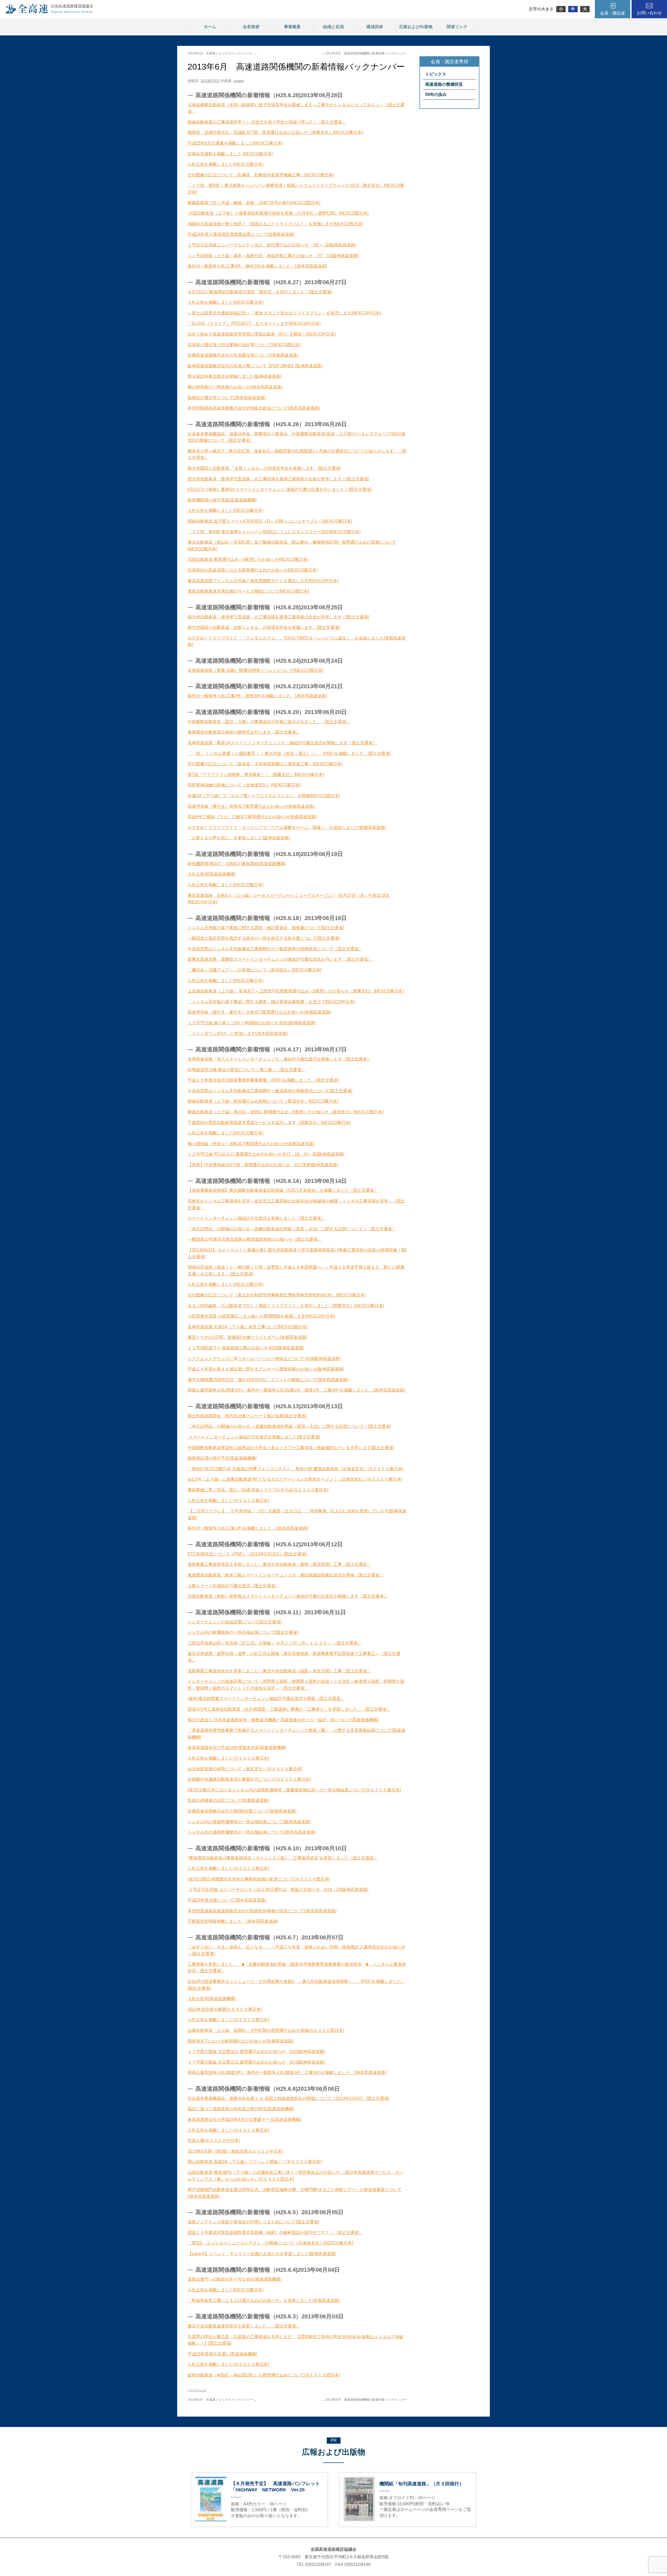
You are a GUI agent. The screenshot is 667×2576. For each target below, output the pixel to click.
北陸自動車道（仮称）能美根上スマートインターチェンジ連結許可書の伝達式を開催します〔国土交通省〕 (288, 1596)
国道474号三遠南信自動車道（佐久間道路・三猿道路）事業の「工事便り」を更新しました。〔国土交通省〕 (289, 1709)
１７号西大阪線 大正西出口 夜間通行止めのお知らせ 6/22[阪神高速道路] (256, 2052)
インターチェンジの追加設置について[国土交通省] (234, 1622)
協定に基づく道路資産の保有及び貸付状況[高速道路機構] (241, 2109)
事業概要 (292, 27)
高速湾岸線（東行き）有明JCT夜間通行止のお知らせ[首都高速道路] (251, 806)
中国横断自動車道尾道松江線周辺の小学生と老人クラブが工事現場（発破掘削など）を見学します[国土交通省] (291, 1448)
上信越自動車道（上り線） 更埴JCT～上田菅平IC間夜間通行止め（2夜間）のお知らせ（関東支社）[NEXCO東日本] (296, 991)
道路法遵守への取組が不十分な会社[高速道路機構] (234, 2279)
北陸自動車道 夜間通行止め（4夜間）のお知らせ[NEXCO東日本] (248, 559)
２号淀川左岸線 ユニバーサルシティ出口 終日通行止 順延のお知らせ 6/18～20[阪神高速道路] (278, 1889)
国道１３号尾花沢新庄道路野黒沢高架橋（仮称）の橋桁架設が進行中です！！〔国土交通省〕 (275, 2233)
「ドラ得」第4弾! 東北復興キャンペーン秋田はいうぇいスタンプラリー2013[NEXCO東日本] (274, 532)
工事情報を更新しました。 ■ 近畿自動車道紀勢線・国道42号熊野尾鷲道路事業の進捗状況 (275, 1964)
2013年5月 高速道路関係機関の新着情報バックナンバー (364, 53)
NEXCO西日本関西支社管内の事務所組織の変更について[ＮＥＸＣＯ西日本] (259, 1879)
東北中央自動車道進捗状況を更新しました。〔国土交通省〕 (244, 2326)
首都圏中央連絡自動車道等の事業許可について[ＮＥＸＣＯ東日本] (249, 1779)
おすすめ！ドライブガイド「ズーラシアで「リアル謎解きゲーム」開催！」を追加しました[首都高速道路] (287, 827)
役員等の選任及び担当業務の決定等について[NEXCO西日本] (244, 345)
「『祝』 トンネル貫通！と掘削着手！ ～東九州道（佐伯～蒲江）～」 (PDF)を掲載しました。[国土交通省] (289, 753)
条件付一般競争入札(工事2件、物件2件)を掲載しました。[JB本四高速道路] (257, 266)
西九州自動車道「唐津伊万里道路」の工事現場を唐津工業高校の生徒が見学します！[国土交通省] (278, 479)
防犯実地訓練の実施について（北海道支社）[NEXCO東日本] (244, 785)
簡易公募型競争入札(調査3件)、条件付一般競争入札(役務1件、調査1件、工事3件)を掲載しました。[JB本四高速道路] (296, 1390)
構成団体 (375, 27)
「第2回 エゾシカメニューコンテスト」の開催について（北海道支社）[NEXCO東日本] (270, 2243)
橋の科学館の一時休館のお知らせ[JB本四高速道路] (235, 387)
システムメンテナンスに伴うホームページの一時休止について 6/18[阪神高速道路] (264, 1359)
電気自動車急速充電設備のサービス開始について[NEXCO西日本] (248, 591)
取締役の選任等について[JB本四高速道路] (227, 398)
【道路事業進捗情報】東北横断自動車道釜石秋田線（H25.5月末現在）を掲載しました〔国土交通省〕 (283, 1190)
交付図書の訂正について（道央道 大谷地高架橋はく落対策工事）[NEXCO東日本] (265, 764)
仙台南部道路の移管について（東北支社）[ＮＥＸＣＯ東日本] (245, 1769)
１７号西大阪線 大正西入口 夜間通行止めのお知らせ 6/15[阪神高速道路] (256, 2062)
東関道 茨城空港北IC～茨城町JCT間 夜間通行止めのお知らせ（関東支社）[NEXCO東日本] (275, 132)
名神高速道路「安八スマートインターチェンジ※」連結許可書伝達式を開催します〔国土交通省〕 (279, 1059)
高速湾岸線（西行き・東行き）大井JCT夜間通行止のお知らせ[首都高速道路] (259, 1012)
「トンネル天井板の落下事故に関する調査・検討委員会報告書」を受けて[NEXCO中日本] (271, 1002)
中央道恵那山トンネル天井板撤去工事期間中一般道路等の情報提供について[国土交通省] (270, 1091)
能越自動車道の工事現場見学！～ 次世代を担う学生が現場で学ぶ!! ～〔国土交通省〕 (267, 122)
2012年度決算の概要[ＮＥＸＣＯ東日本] (225, 2009)
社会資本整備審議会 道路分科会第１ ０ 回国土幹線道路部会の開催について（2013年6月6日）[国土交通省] (288, 2098)
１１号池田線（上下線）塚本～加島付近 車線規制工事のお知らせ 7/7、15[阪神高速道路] (273, 256)
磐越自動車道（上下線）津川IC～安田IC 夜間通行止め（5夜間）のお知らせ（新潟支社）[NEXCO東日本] (285, 1112)
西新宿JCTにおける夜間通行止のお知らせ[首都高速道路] (240, 2041)
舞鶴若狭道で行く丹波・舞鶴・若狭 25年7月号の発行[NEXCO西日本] (254, 203)
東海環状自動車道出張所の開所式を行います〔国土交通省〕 (244, 732)
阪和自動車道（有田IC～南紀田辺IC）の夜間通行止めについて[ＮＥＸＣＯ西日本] (264, 2375)
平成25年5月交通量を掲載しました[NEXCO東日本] (235, 143)
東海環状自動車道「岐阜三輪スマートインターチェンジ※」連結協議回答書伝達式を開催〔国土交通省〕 (286, 1575)
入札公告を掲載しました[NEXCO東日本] (225, 164)
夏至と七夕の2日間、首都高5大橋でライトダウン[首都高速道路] (247, 1337)
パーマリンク (197, 2390)
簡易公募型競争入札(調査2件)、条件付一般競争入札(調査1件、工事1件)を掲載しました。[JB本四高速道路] (287, 2073)
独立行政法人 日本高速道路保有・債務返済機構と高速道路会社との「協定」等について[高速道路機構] (283, 1720)
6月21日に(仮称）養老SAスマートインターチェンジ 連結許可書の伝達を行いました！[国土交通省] (280, 489)
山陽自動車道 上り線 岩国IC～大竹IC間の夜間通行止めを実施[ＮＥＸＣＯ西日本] (266, 2030)
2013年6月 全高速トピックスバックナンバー (222, 53)
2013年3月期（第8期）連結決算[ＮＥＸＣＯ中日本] (235, 2151)
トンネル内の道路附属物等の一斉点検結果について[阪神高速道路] (249, 1822)
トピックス (436, 74)
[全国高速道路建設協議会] (49, 12)
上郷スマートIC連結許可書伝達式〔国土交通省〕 (233, 1586)
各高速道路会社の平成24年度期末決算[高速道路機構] (237, 1748)
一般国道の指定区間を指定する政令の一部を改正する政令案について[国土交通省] (264, 938)
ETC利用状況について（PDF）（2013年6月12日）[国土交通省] (247, 1554)
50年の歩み (436, 94)
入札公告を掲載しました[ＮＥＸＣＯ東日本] (228, 1501)
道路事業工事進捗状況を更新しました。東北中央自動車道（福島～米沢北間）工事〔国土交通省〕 (279, 1671)
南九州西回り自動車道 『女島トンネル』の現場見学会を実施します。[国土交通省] (264, 468)
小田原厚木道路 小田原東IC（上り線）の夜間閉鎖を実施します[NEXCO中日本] (261, 1316)
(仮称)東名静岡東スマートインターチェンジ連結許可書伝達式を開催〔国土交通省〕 (266, 1699)
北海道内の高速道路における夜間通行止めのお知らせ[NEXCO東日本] (252, 570)
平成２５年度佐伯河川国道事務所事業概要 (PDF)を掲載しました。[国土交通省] (263, 1080)
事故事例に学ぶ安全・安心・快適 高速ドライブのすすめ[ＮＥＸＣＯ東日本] (258, 1490)
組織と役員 (333, 27)
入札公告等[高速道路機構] (212, 874)
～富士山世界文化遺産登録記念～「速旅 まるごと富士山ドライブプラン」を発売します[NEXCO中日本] (284, 313)
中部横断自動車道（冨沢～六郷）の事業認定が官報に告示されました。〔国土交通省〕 (269, 722)
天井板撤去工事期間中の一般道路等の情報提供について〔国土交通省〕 (296, 949)
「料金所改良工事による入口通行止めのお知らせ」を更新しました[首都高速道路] (264, 2301)
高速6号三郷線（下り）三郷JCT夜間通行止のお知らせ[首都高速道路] (252, 817)
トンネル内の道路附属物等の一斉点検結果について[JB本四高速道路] (252, 1832)
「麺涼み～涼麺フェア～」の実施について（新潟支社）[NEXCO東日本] (255, 970)
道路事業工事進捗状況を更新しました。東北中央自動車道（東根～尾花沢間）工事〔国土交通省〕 (279, 1564)
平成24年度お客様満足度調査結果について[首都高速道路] (241, 234)
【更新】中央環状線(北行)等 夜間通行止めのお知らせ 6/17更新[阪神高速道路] (263, 1165)
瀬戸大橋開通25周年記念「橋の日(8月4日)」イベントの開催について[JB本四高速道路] (268, 1380)
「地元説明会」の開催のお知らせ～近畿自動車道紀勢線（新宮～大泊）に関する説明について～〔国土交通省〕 (292, 1229)
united (239, 81)
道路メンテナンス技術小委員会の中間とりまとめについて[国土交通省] (253, 2222)
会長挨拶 (251, 27)
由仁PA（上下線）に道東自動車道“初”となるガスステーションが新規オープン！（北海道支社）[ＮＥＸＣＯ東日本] (295, 1479)
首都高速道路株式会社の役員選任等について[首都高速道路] (243, 355)
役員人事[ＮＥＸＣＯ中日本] (214, 2141)
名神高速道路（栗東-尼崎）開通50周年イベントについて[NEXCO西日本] (255, 670)
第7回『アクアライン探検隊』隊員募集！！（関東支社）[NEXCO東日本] (256, 775)
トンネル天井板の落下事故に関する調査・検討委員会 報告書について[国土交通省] (266, 928)
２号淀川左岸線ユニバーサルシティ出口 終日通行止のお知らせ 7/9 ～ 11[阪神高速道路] (272, 245)
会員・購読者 (613, 13)
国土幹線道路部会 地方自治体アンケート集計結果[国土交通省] (247, 1416)
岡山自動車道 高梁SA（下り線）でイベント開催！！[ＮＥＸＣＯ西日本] (255, 2162)
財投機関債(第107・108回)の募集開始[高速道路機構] (237, 864)
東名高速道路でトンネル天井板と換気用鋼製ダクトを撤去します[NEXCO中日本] (263, 581)
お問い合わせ (649, 13)
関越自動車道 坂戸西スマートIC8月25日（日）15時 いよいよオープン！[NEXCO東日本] (270, 521)
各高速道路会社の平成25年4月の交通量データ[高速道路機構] (244, 2119)
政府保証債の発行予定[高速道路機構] (222, 1458)
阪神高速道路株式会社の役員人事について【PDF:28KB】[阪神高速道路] (255, 366)
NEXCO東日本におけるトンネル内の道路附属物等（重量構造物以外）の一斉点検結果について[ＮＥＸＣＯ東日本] (294, 1790)
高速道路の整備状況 (444, 84)
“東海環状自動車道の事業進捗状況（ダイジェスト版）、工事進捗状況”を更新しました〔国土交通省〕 (283, 1858)
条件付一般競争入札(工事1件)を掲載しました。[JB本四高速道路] (248, 1528)
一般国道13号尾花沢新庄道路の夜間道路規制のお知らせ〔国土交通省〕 (255, 1239)
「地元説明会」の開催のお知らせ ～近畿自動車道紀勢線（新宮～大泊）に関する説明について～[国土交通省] (289, 1426)
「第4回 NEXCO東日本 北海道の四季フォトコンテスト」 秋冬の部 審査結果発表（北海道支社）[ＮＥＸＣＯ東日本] (295, 1469)
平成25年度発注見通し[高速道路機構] (222, 2354)
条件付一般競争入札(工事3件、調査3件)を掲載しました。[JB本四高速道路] (257, 696)
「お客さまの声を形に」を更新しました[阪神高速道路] (239, 838)
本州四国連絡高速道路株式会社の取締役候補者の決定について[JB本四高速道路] (262, 1911)
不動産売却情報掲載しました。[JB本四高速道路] (233, 1921)
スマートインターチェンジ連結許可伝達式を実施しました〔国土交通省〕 (256, 1218)
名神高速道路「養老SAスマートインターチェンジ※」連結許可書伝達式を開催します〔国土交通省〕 (282, 743)
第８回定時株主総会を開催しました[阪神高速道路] (234, 376)
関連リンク (457, 27)
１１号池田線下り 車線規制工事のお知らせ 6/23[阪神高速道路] (246, 1348)
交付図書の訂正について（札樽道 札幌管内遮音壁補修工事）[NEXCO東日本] (261, 175)
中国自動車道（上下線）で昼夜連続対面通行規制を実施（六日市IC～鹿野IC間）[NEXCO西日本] (278, 213)
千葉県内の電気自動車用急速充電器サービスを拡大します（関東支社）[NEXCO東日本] (269, 1123)
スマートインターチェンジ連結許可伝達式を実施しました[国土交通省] (254, 1437)
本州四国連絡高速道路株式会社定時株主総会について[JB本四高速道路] (254, 408)
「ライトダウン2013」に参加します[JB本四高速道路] (237, 1033)
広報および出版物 (416, 27)
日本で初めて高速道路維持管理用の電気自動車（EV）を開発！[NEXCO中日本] (262, 334)
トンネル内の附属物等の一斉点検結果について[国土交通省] (243, 1632)
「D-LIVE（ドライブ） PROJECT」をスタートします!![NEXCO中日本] (254, 323)
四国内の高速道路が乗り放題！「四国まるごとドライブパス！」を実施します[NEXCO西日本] (275, 224)
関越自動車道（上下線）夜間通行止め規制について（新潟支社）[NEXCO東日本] (263, 1101)
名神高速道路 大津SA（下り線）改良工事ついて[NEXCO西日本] (248, 1327)
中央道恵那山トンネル (208, 949)
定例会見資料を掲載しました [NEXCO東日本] (230, 154)
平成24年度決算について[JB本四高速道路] (227, 1900)
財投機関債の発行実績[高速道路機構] (222, 500)
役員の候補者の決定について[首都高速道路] (228, 1800)
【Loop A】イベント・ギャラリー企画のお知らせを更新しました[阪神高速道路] (262, 2254)
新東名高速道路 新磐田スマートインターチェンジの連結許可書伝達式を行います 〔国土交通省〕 (280, 959)
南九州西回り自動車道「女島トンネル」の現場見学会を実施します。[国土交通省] (264, 627)
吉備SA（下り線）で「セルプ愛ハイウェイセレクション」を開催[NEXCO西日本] (264, 796)
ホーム (210, 27)
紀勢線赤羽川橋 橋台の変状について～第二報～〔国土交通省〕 (246, 1070)
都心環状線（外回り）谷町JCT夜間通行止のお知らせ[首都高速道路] (251, 1144)
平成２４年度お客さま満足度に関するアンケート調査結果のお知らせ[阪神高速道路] (266, 1369)
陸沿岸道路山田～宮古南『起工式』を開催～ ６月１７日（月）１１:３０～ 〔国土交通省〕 (277, 1643)
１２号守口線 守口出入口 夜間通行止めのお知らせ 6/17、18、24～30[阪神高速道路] (266, 1154)
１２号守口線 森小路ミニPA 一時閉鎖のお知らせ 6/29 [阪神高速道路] (252, 1023)
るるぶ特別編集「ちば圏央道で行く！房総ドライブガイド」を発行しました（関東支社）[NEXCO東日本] (286, 1306)
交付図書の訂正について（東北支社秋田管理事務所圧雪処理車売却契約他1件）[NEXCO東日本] (277, 1295)
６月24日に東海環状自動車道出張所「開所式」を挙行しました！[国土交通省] (260, 292)
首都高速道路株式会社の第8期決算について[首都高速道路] (242, 1811)
